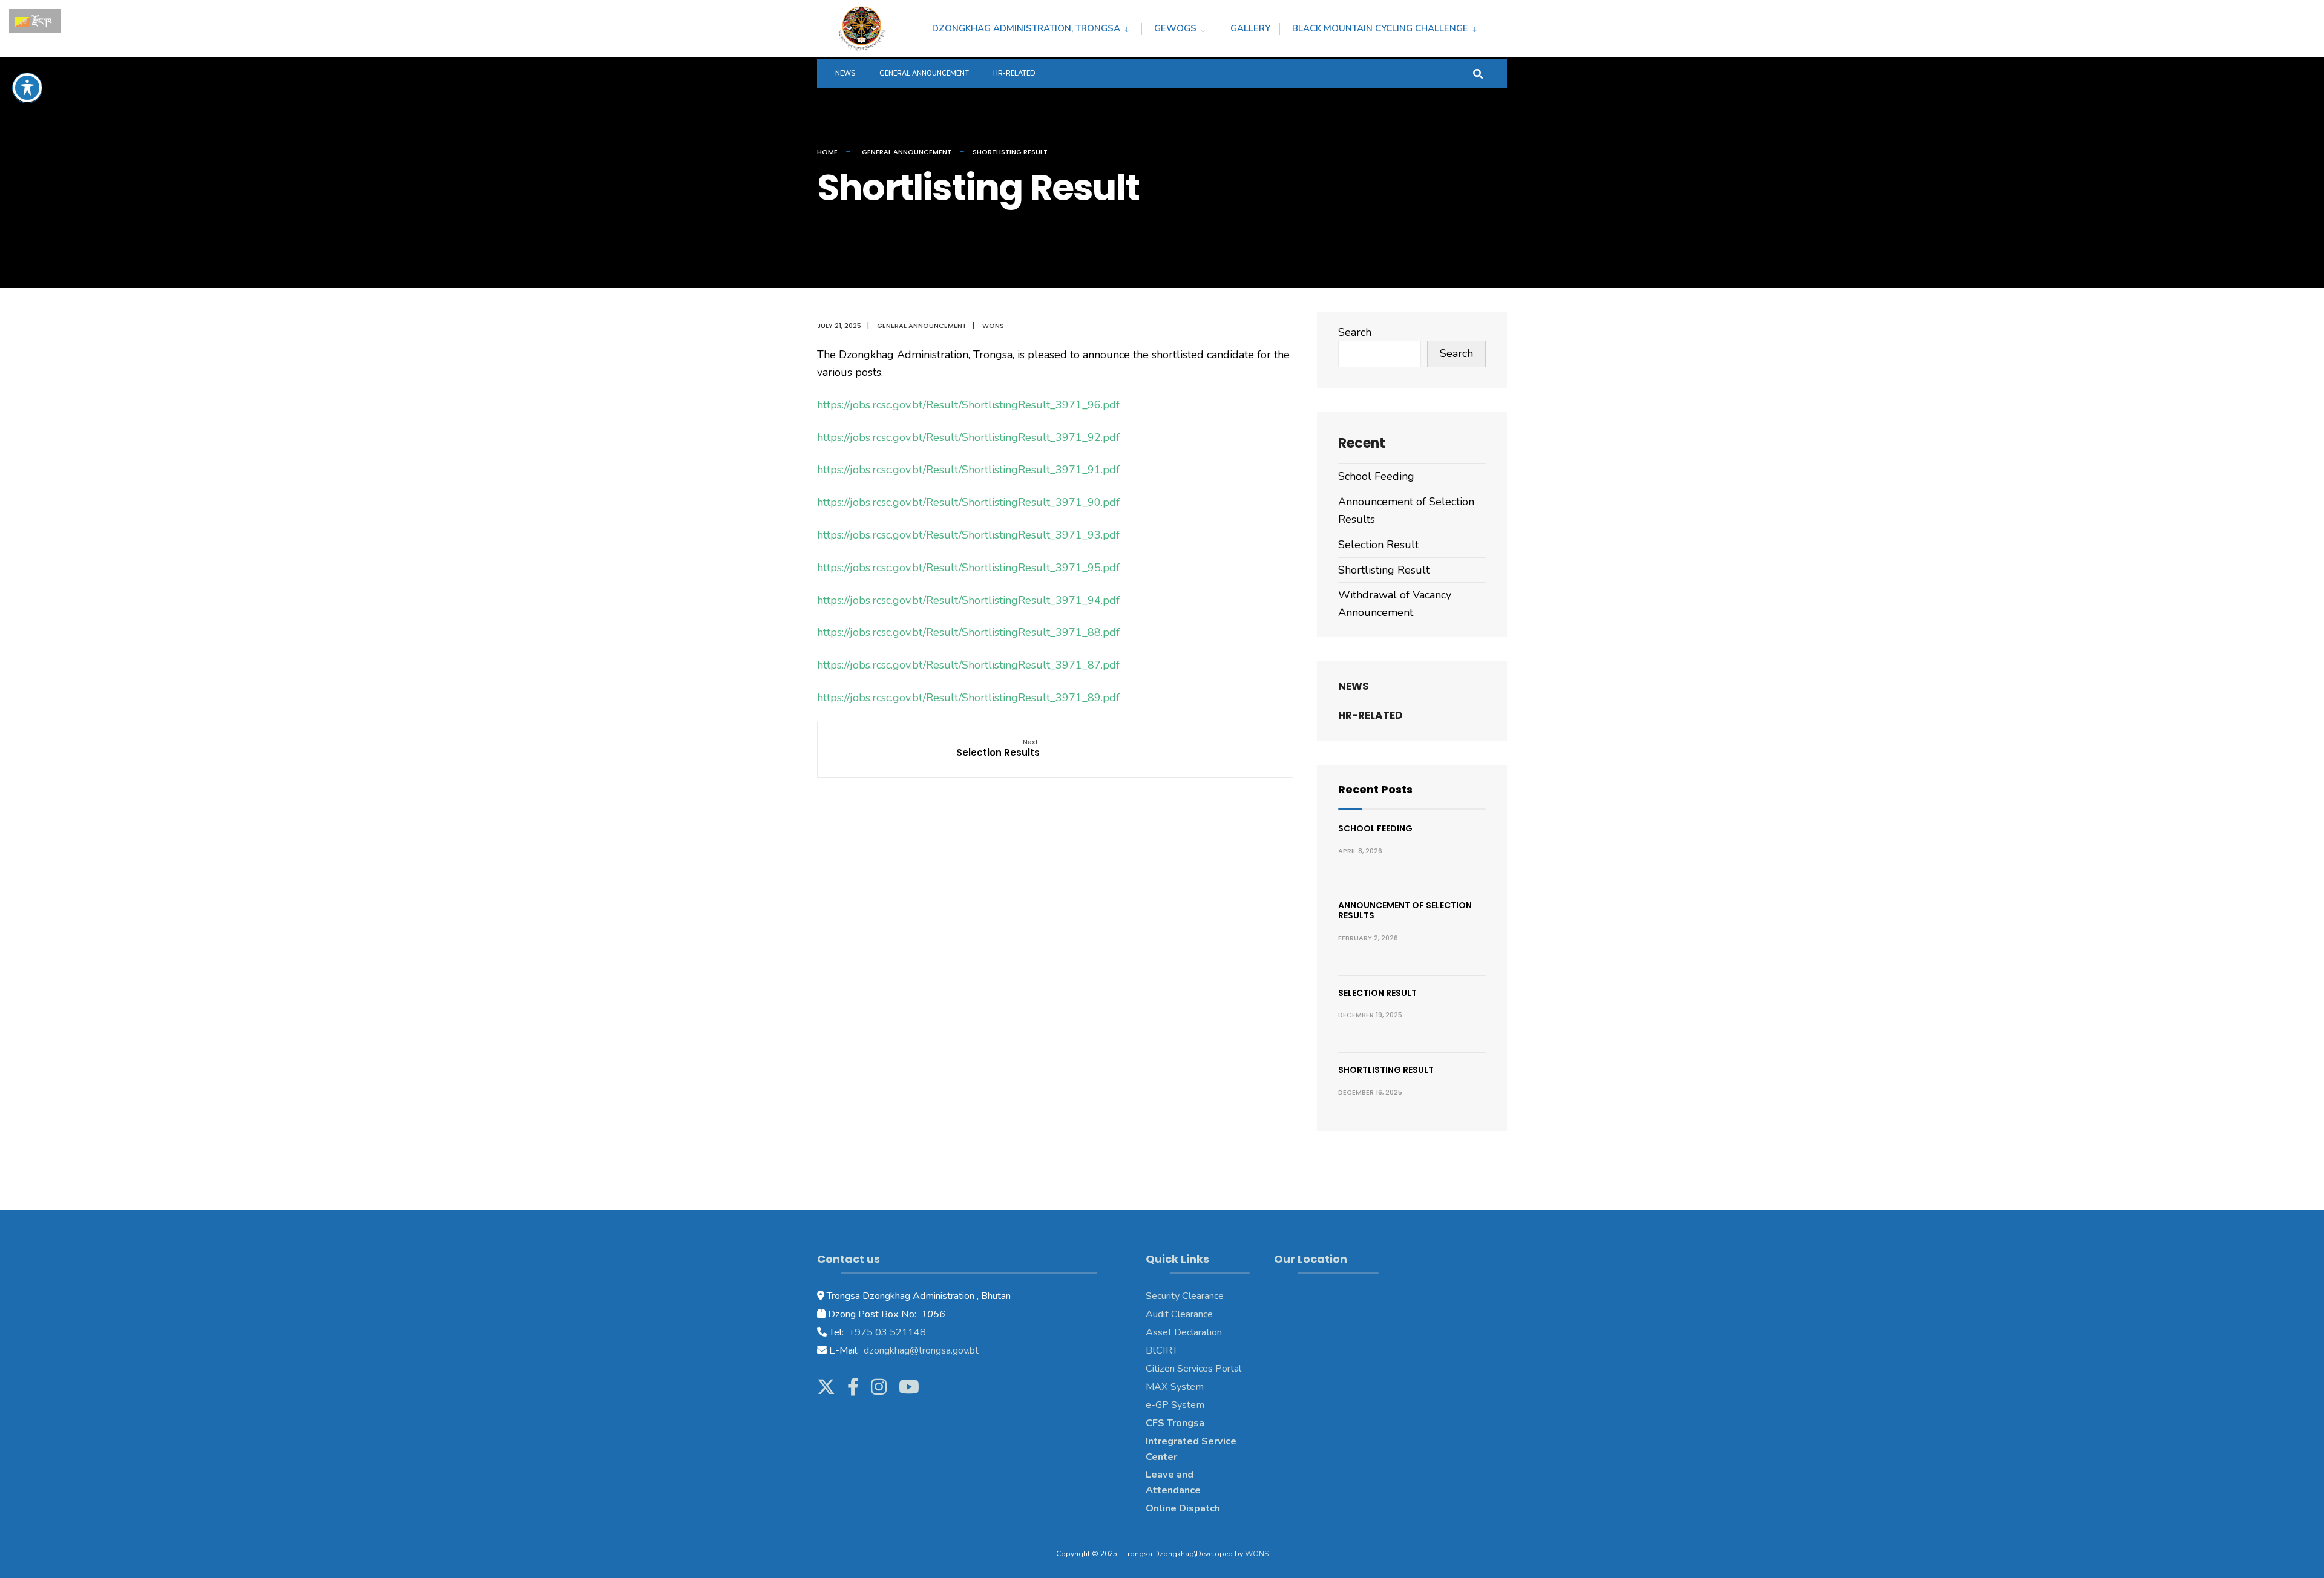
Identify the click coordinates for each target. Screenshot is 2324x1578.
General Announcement (924, 74)
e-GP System (1175, 1405)
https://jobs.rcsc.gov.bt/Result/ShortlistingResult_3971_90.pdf (968, 502)
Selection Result (1378, 545)
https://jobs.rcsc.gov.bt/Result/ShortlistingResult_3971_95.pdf (968, 568)
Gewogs (1175, 28)
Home (827, 152)
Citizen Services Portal (1193, 1369)
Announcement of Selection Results (1405, 910)
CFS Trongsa (1175, 1423)
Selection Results (998, 748)
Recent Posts (1375, 789)
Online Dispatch (1183, 1508)
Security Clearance (1185, 1296)
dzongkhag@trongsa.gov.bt (920, 1350)
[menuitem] (1037, 27)
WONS (1257, 1554)
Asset (1159, 1332)
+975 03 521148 (886, 1332)
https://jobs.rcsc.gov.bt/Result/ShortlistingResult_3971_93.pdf (968, 535)
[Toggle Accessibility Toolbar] (27, 88)
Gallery (1250, 28)
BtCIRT (1162, 1350)
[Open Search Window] (1478, 73)
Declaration (1197, 1332)
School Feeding (1376, 476)
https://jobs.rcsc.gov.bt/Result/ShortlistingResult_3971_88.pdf (968, 632)
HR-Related (1014, 74)
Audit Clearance (1179, 1314)
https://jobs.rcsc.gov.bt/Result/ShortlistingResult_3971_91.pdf (968, 470)
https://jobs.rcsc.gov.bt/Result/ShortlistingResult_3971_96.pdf (968, 405)
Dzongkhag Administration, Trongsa (1026, 28)
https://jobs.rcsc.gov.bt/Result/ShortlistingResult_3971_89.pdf (968, 698)
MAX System (1175, 1387)
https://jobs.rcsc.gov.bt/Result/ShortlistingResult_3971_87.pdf (968, 665)
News (845, 74)
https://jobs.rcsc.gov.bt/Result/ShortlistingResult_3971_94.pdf (968, 600)
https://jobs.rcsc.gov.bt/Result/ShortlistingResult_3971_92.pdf (968, 437)
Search (1355, 332)
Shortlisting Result (1384, 570)
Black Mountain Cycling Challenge (1380, 28)
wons (993, 326)
